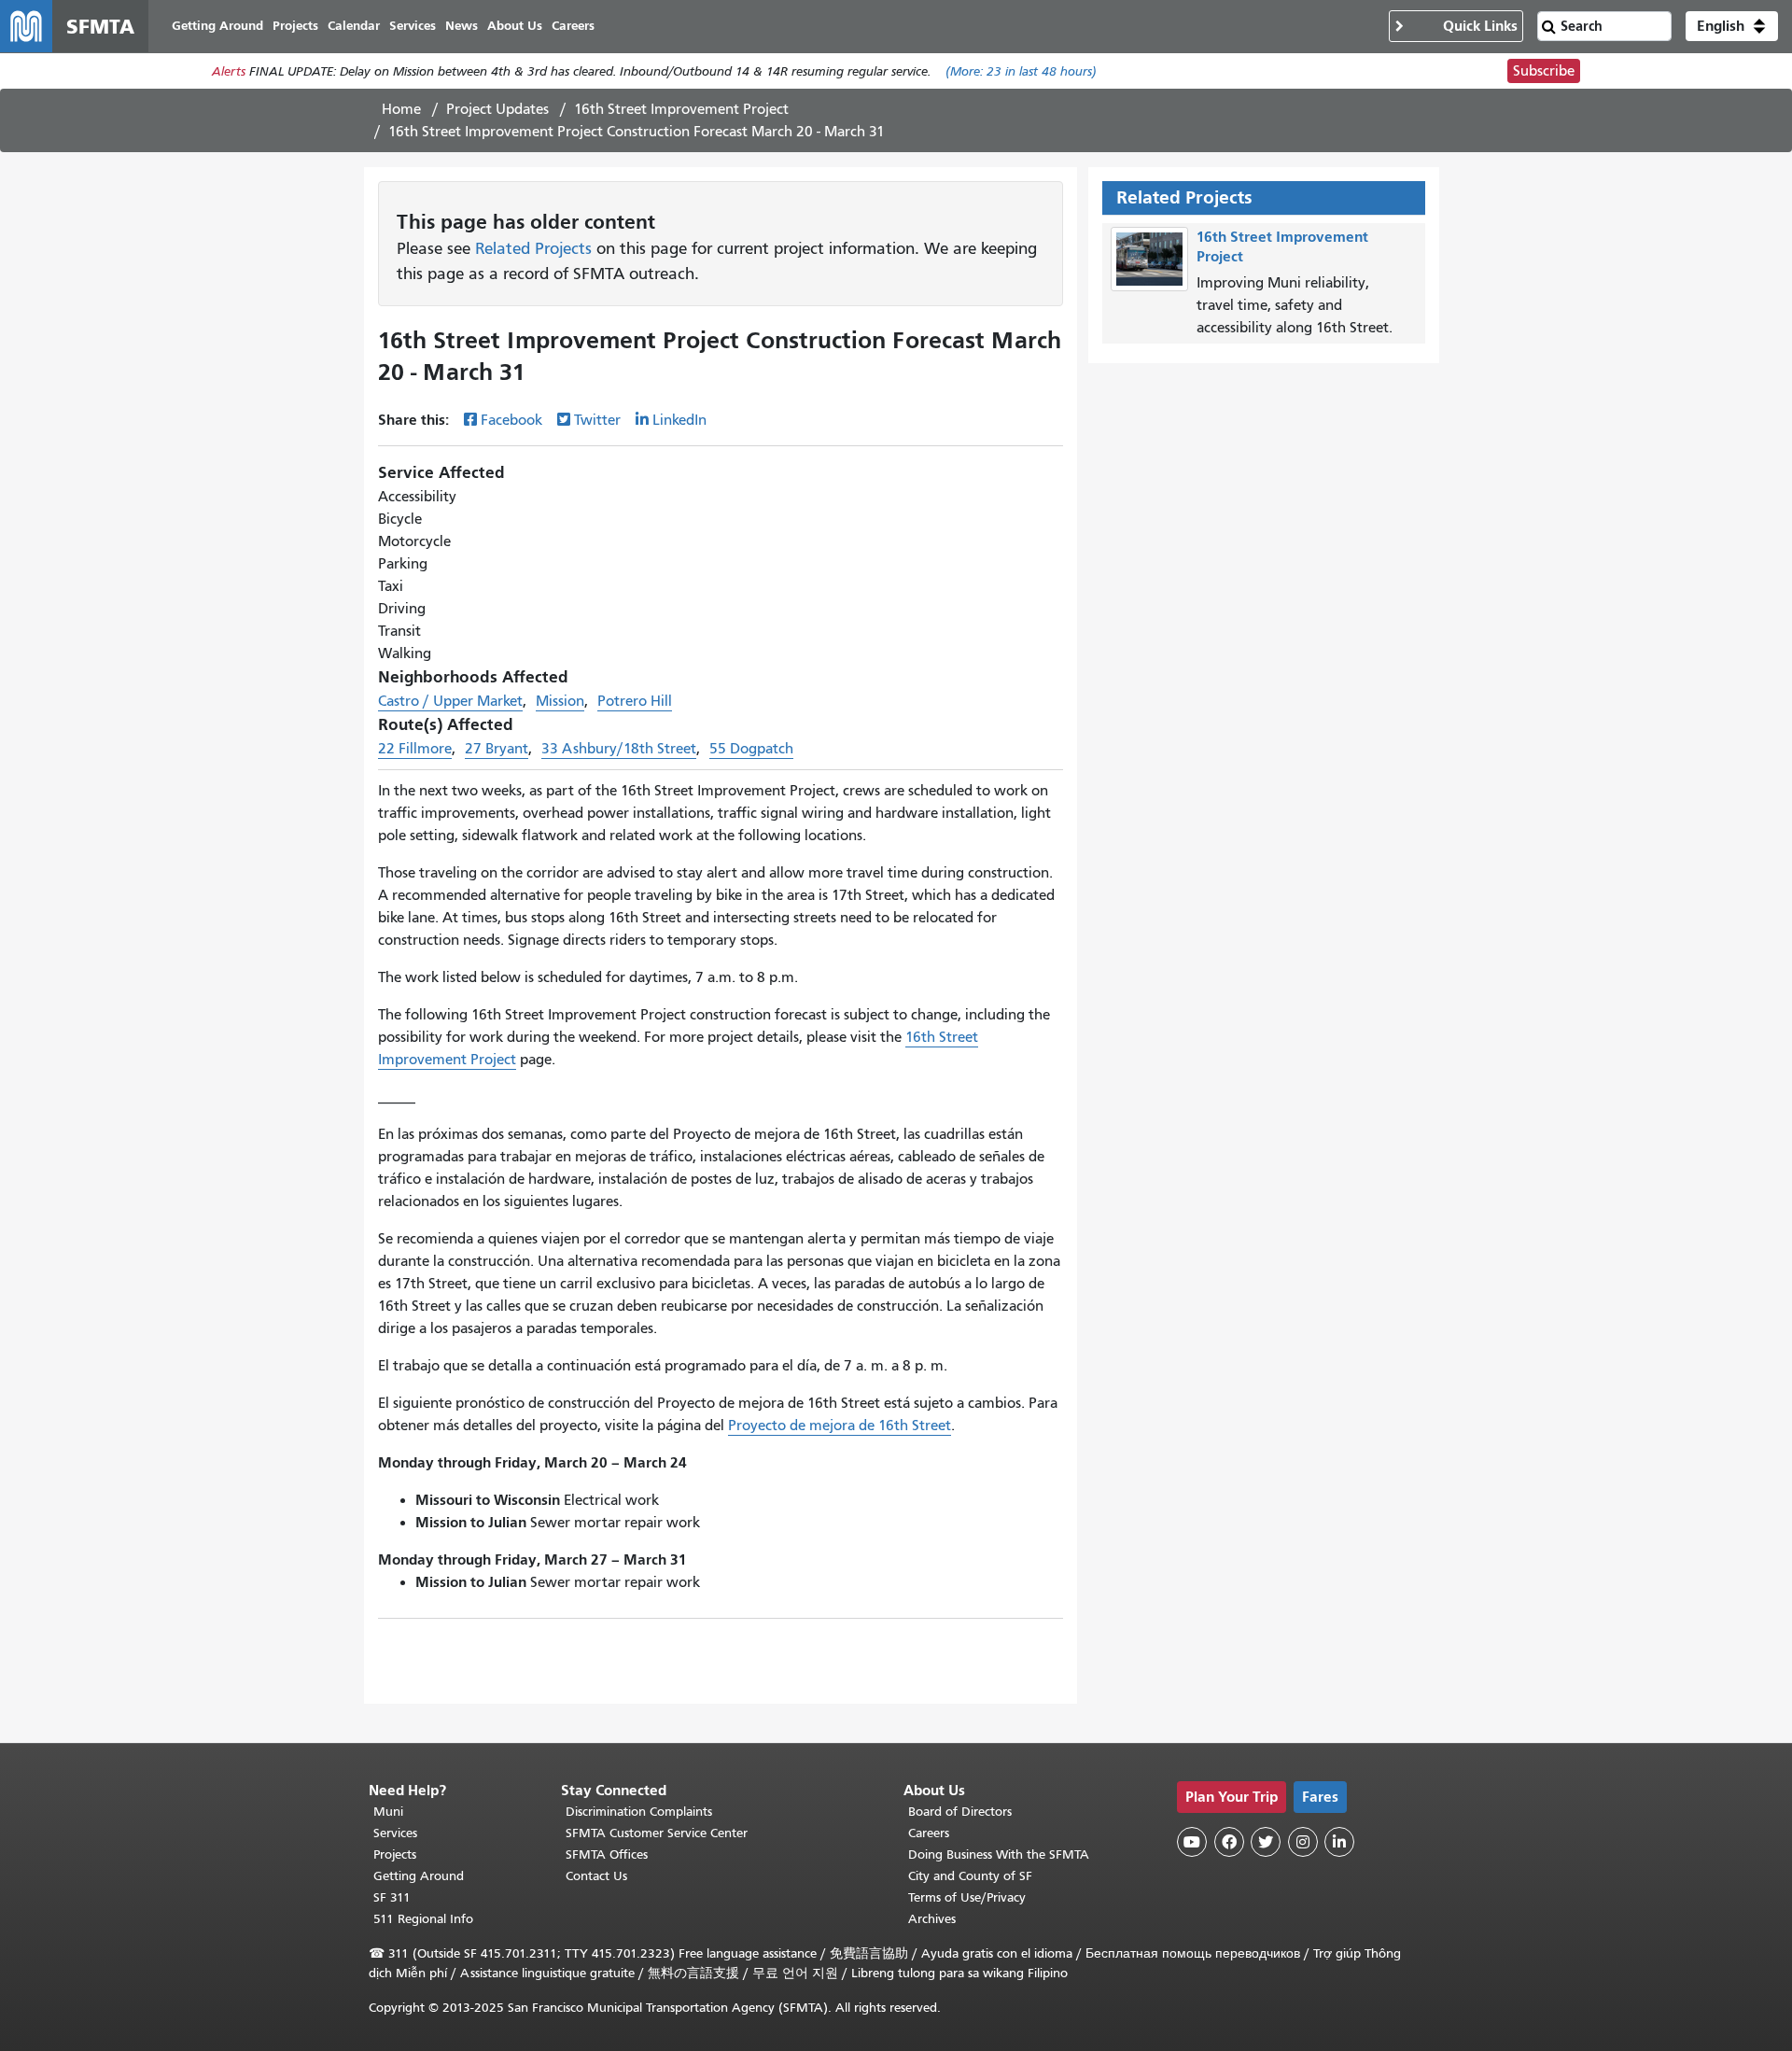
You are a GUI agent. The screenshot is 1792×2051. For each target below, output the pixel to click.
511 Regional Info (423, 1919)
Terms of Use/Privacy (967, 1897)
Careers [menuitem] (573, 26)
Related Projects (533, 248)
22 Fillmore (415, 749)
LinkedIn (679, 420)
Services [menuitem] (413, 26)
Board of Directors (960, 1812)
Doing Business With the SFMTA (999, 1854)
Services (395, 1833)
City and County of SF (970, 1876)
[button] (1732, 26)
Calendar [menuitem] (354, 26)
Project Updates (497, 109)
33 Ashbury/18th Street (619, 749)
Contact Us (596, 1876)
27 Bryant (497, 749)
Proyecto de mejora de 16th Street (840, 1426)
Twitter (597, 420)
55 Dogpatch (751, 749)
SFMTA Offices (607, 1854)
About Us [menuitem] (515, 26)
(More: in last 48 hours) (1021, 71)
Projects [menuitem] (295, 26)
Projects (395, 1854)
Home (401, 109)
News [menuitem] (462, 26)
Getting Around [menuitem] (217, 26)
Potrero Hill (635, 701)
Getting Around (419, 1876)
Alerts (229, 71)
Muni (388, 1812)
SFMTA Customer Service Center (657, 1833)
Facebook (511, 420)
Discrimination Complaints (639, 1812)
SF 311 (392, 1897)
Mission (560, 701)
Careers (929, 1833)
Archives (932, 1919)
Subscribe (1544, 71)
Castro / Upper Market (450, 701)
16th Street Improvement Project (681, 109)
